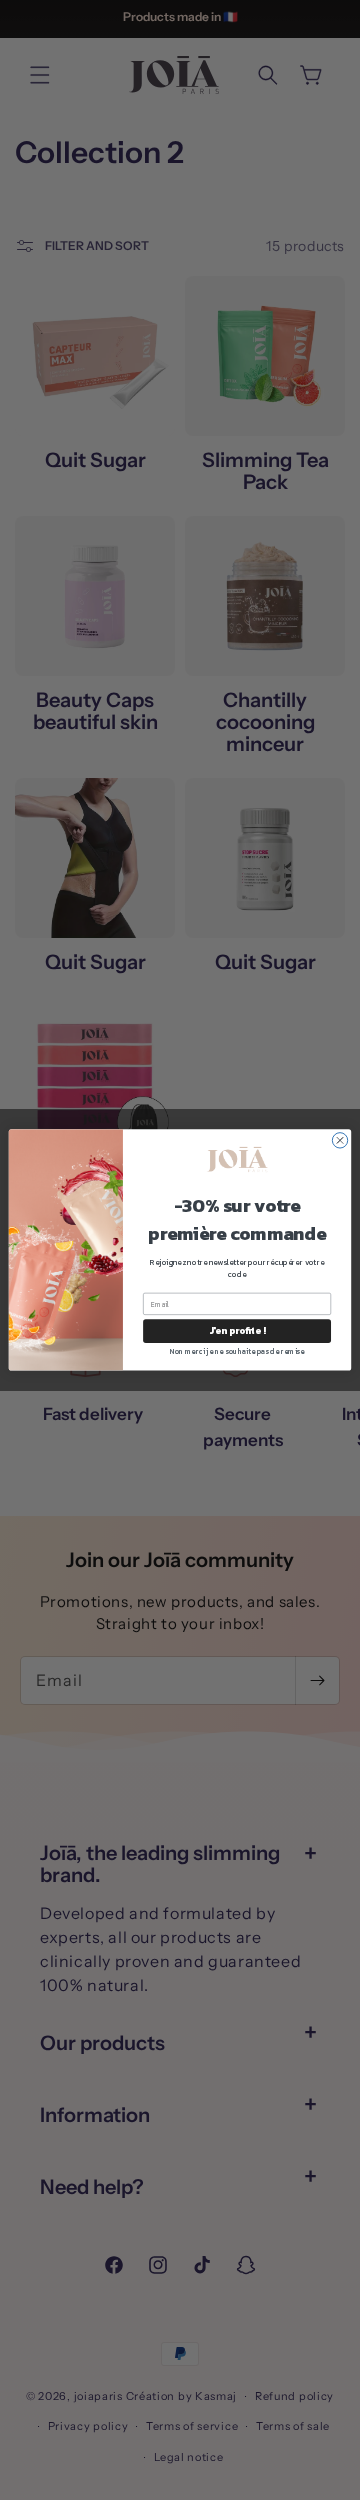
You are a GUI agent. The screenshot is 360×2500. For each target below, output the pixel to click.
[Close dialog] (339, 1140)
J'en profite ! (237, 1331)
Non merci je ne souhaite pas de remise (237, 1351)
